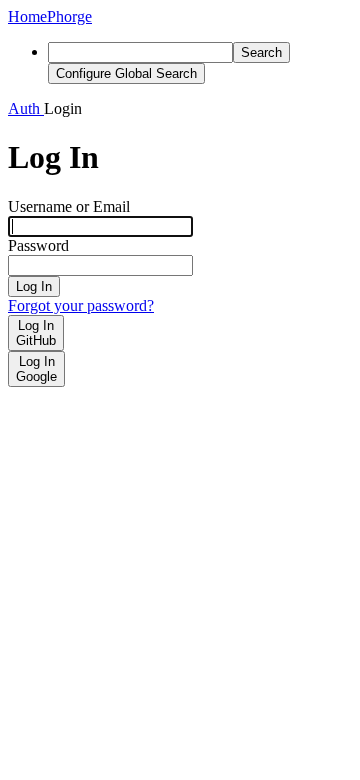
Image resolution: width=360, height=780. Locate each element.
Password (38, 245)
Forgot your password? (81, 305)
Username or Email (69, 206)
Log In (34, 286)
